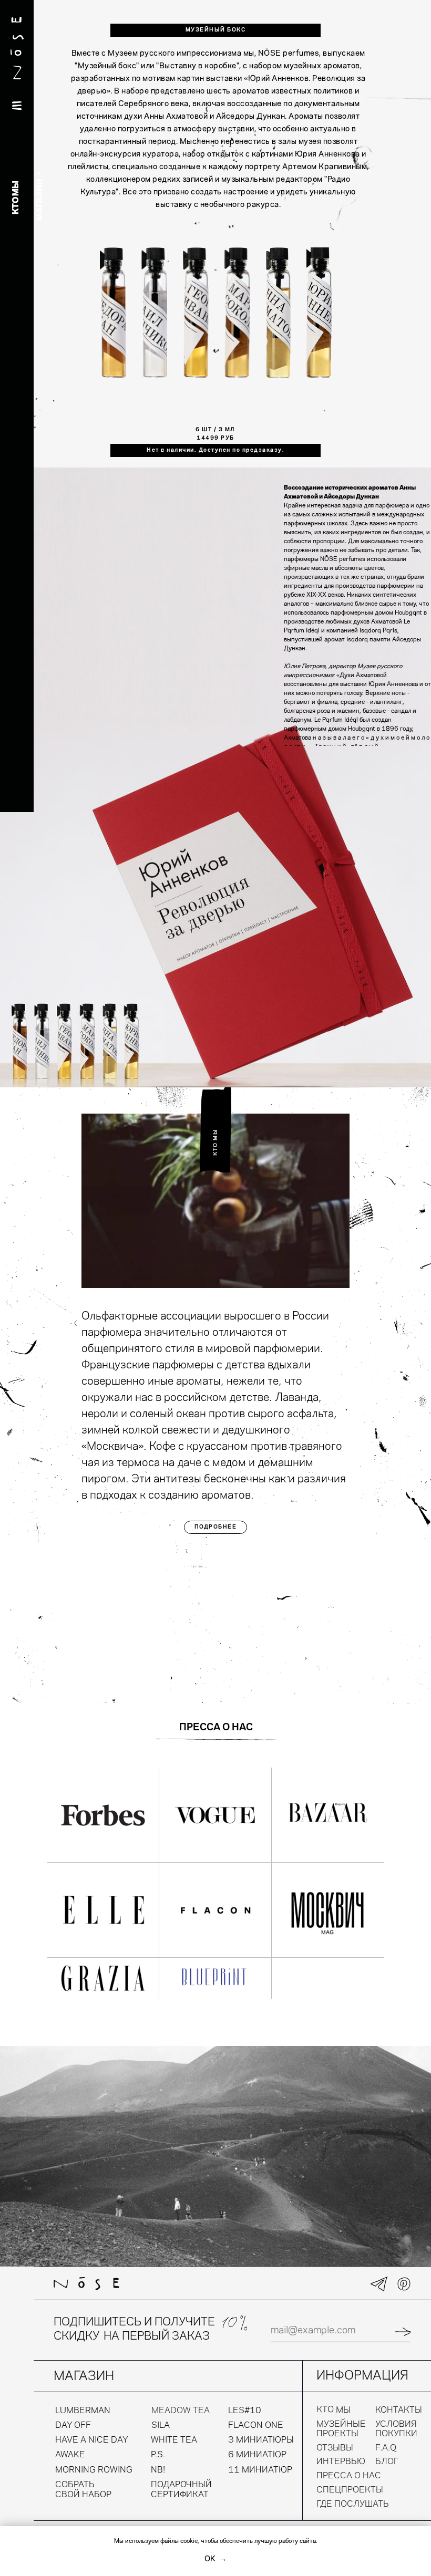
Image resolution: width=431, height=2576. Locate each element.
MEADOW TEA (181, 2411)
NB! (158, 2470)
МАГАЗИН (40, 200)
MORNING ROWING (94, 2470)
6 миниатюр (257, 2455)
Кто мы (333, 2410)
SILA (161, 2426)
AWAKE (70, 2455)
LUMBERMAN (83, 2411)
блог (387, 2462)
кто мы (16, 198)
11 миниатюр (260, 2470)
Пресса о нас (349, 2476)
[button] (113, 313)
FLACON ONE (256, 2426)
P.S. (158, 2455)
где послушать (353, 2504)
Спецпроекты (350, 2490)
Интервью (341, 2462)
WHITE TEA (174, 2440)
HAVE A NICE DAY (92, 2440)
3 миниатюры (261, 2440)
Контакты (399, 2410)
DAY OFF (73, 2426)
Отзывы (335, 2448)
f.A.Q (386, 2448)
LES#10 (245, 2411)
